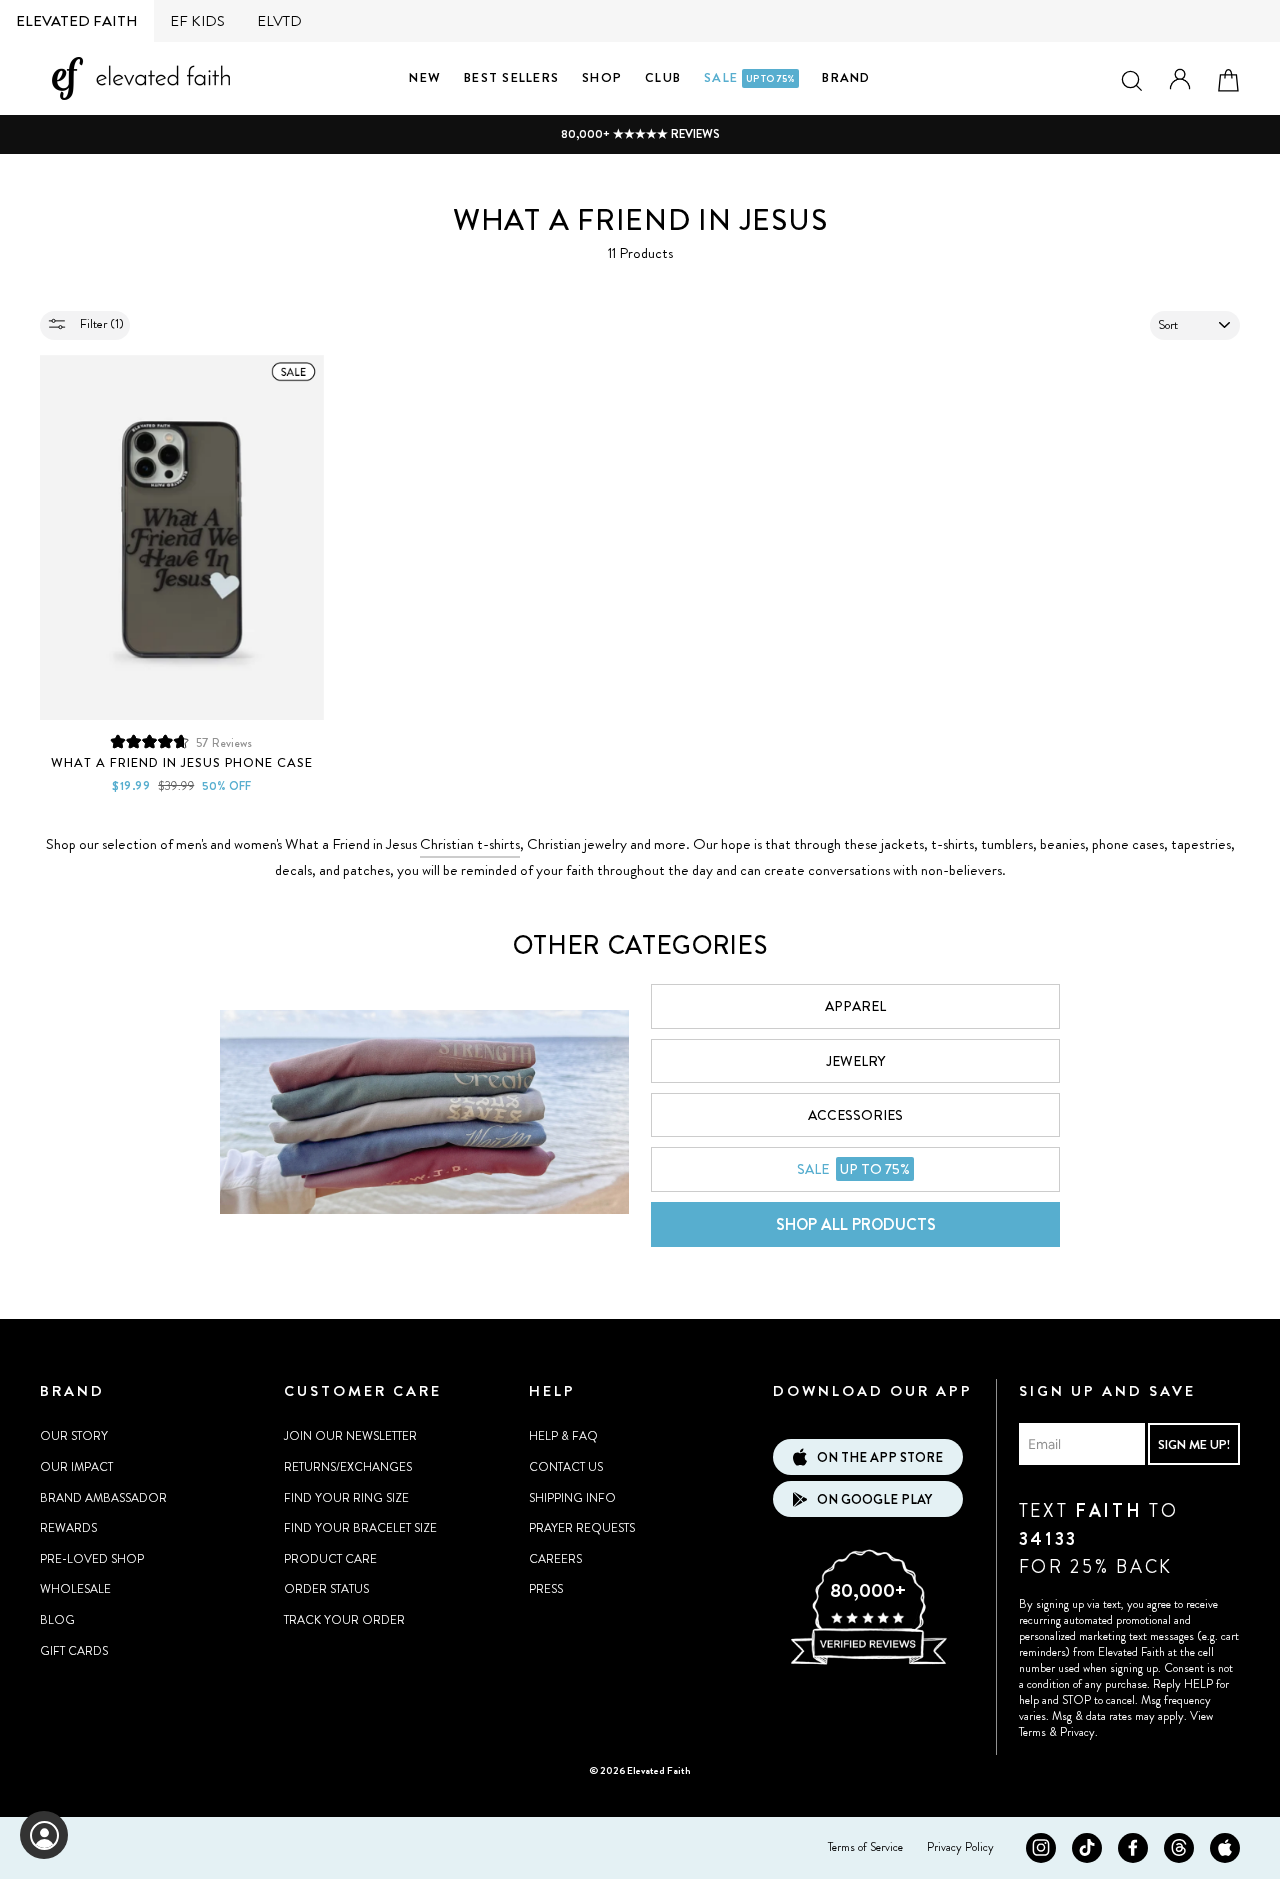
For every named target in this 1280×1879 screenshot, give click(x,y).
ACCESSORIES (855, 1115)
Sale (749, 77)
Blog (57, 1620)
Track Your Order (344, 1620)
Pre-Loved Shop (92, 1559)
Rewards (68, 1528)
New (425, 77)
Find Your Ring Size (346, 1498)
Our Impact (76, 1467)
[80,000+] (868, 1662)
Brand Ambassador (103, 1498)
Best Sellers (511, 77)
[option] (640, 134)
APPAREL (855, 1006)
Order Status (326, 1589)
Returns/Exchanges (348, 1467)
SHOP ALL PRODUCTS (856, 1224)
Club (663, 77)
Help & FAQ (563, 1436)
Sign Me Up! (1194, 1444)
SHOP (602, 77)
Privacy (1077, 1732)
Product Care (330, 1559)
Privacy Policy (960, 1847)
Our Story (74, 1436)
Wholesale (75, 1589)
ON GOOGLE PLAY (874, 1499)
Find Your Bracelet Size (360, 1528)
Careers (555, 1559)
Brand (846, 77)
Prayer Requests (582, 1528)
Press (546, 1589)
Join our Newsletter (350, 1436)
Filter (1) (100, 323)
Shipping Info (572, 1498)
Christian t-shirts (470, 844)
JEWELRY (855, 1061)
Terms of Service (865, 1847)
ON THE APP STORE (880, 1457)
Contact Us (566, 1467)
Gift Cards (74, 1651)
